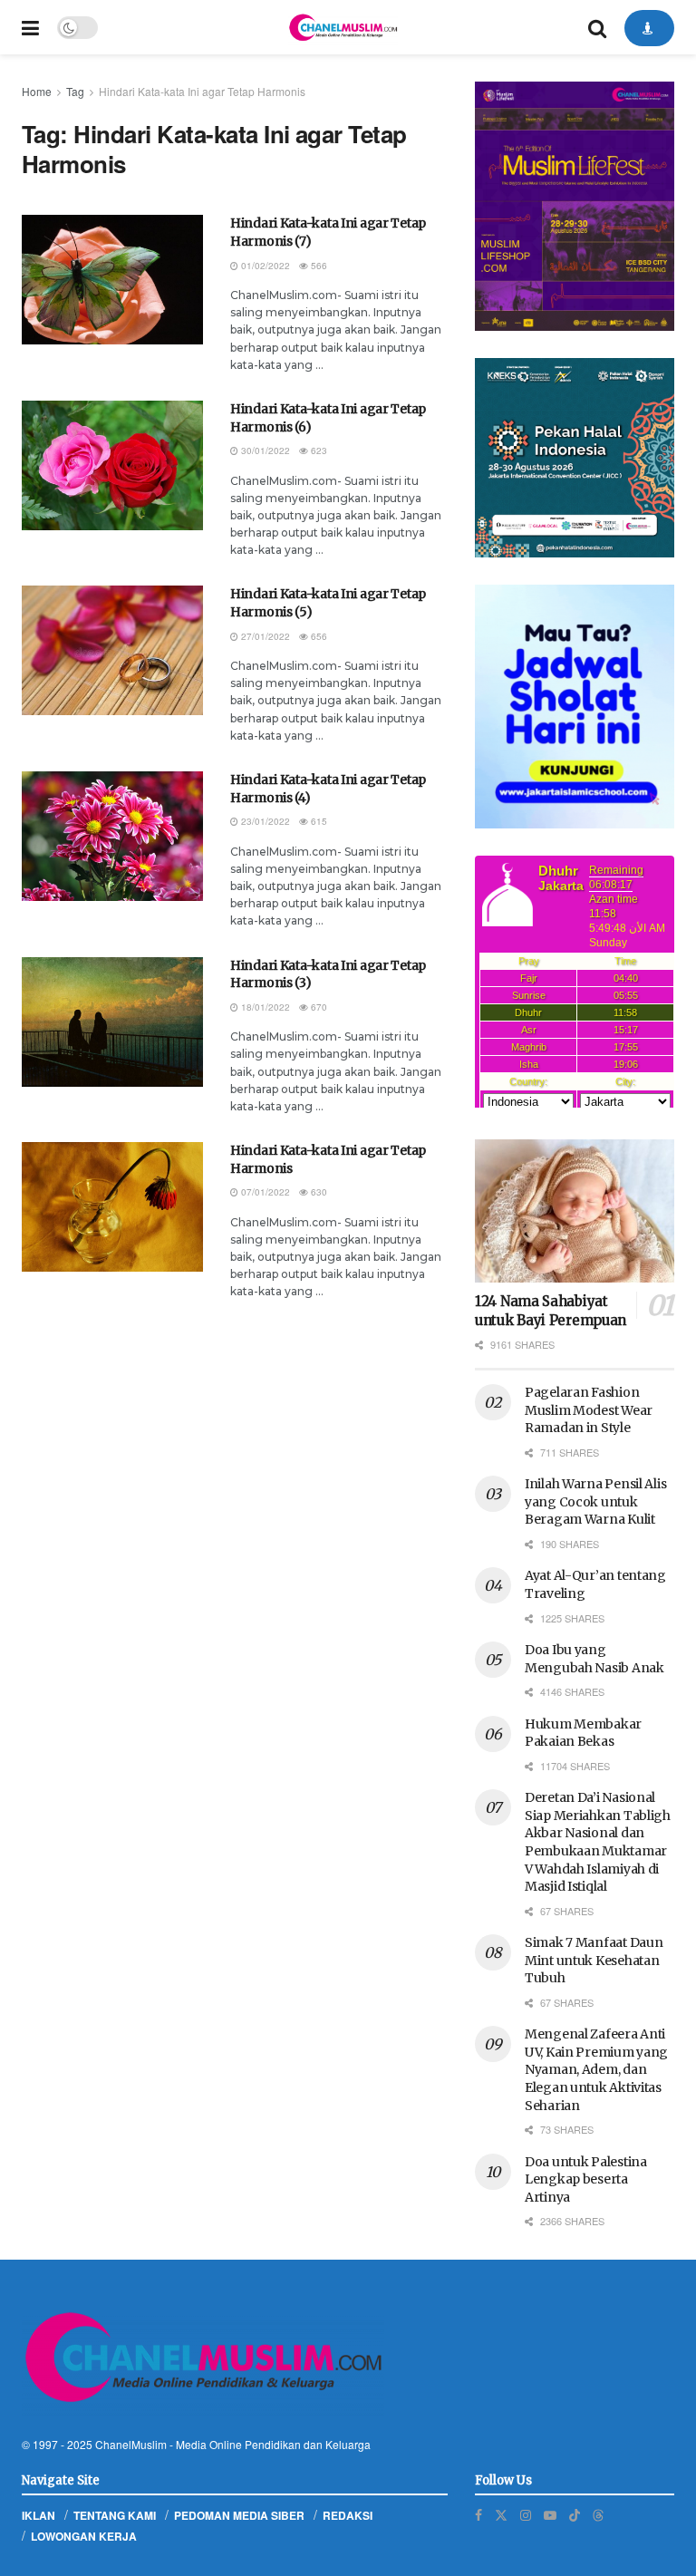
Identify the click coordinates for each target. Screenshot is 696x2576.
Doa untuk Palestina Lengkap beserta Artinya (586, 2179)
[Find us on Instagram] (526, 2515)
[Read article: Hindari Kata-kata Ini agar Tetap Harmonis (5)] (112, 650)
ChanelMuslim (131, 2444)
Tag (75, 91)
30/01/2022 (264, 450)
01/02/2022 (264, 266)
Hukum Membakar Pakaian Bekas (583, 1733)
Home (37, 91)
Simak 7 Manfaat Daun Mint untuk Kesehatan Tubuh (594, 1960)
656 (318, 636)
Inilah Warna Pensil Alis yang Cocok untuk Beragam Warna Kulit (595, 1501)
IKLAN (39, 2515)
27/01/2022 (264, 636)
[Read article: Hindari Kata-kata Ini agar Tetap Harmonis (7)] (112, 280)
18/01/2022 (264, 1007)
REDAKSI (348, 2515)
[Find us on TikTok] (575, 2514)
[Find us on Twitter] (501, 2515)
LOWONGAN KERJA (84, 2536)
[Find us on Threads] (598, 2514)
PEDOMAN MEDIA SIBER (239, 2515)
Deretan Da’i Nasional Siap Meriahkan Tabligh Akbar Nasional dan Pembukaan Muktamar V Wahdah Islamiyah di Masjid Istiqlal (598, 1842)
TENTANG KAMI (115, 2515)
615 (318, 821)
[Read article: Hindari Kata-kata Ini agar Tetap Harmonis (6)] (112, 465)
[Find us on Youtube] (550, 2515)
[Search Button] (597, 27)
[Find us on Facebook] (478, 2515)
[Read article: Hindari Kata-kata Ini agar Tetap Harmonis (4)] (112, 836)
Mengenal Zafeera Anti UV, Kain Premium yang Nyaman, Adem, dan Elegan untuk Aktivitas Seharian (596, 2069)
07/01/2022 (264, 1192)
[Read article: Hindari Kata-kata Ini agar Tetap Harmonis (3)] (112, 1022)
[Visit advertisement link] (575, 206)
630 (318, 1192)
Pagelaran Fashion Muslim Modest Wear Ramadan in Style (589, 1410)
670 (318, 1007)
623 (318, 450)
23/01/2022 (264, 821)
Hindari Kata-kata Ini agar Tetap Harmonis (202, 91)
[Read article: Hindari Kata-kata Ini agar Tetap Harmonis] (112, 1207)
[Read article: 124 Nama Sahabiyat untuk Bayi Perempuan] (575, 1211)
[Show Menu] (30, 27)
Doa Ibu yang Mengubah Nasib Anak (594, 1659)
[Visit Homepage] (343, 27)
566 (318, 266)
